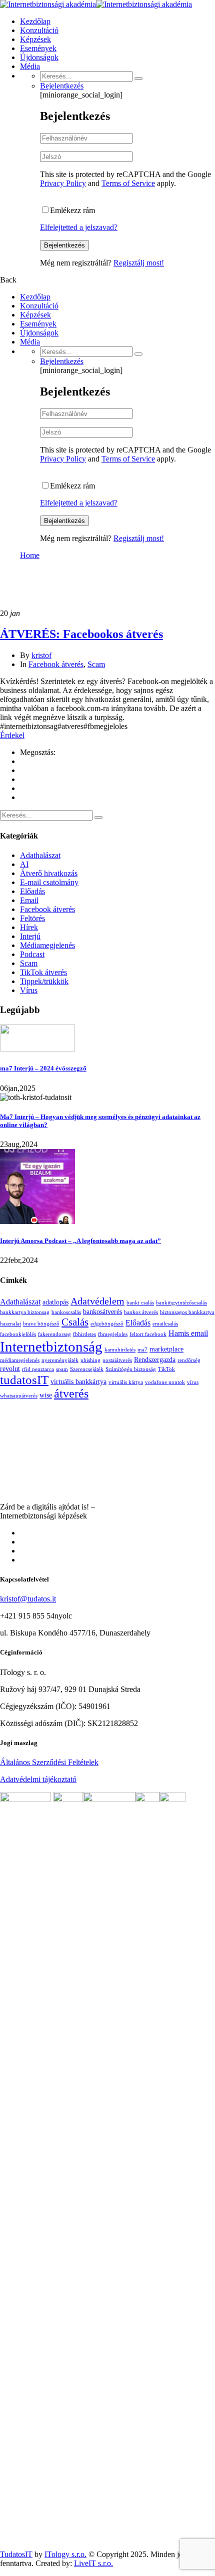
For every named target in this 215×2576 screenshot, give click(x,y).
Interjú (30, 936)
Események (38, 48)
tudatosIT (24, 1380)
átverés (71, 1393)
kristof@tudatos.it (28, 1599)
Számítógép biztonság (131, 1369)
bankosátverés (102, 1311)
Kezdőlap (35, 21)
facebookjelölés (18, 1334)
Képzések (35, 39)
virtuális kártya (126, 1382)
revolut (10, 1368)
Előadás (32, 891)
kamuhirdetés (120, 1350)
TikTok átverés (43, 972)
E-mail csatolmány (49, 882)
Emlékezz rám (72, 210)
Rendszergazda (155, 1359)
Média (30, 66)
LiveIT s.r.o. (93, 2563)
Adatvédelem (97, 1301)
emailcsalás (165, 1324)
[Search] (138, 78)
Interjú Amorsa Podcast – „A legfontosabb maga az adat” (80, 1241)
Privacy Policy (63, 183)
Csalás (75, 1322)
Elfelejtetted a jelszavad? (79, 227)
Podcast (32, 954)
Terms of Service (128, 183)
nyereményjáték (60, 1360)
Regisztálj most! (139, 263)
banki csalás (140, 1303)
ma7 (142, 1350)
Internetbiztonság (51, 1346)
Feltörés (32, 918)
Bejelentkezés (62, 86)
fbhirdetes (84, 1334)
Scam (96, 664)
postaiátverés (117, 1360)
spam (62, 1369)
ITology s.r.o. (65, 2554)
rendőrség (189, 1360)
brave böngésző (41, 1324)
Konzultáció (39, 30)
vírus (193, 1382)
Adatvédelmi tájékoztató (38, 1779)
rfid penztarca (38, 1369)
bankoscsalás (66, 1312)
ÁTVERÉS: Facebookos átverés (81, 634)
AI (24, 864)
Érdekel (12, 735)
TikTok (166, 1369)
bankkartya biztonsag (25, 1312)
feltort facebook (148, 1334)
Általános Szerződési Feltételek (49, 1762)
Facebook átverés (56, 664)
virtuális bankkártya (78, 1381)
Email (29, 900)
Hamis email (188, 1333)
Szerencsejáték (87, 1369)
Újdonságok (39, 57)
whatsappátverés (19, 1396)
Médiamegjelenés (47, 945)
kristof (41, 655)
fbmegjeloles (113, 1334)
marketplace (166, 1349)
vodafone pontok (165, 1382)
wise (46, 1395)
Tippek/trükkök (44, 981)
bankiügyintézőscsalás (181, 1303)
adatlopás (55, 1302)
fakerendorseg (54, 1334)
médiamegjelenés (20, 1360)
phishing (90, 1360)
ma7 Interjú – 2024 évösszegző (43, 1068)
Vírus (29, 990)
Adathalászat (40, 855)
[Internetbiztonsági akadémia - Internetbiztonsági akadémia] (48, 4)
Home (30, 555)
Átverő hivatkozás (49, 873)
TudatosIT (16, 2554)
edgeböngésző (107, 1324)
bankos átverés (141, 1312)
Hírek (29, 927)
